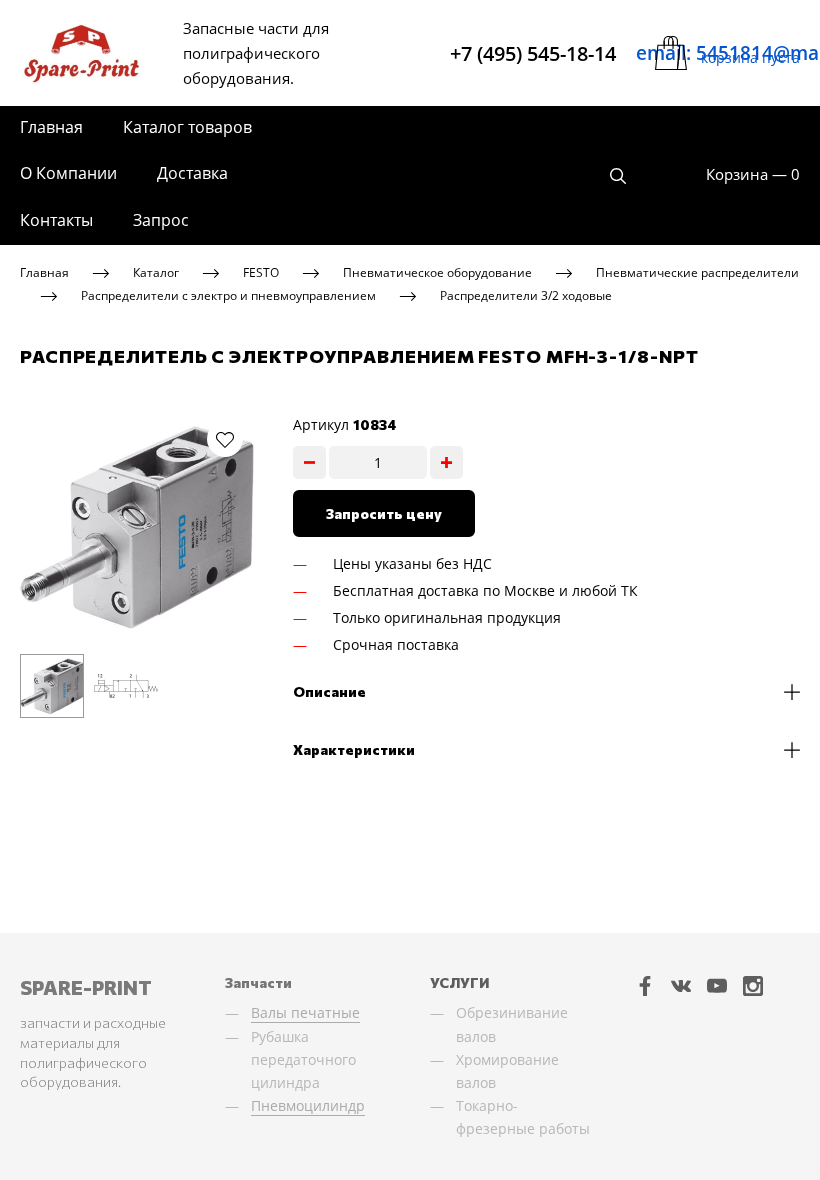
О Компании (68, 173)
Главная (51, 127)
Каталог (156, 272)
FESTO (261, 272)
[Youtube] (717, 985)
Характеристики (354, 749)
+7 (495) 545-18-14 (533, 53)
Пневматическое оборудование (437, 272)
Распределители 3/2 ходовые (526, 294)
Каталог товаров (187, 127)
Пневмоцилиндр (308, 1105)
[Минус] (309, 462)
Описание (329, 691)
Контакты (56, 220)
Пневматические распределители (697, 272)
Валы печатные (305, 1012)
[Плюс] (446, 462)
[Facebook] (645, 985)
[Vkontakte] (681, 985)
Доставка (192, 173)
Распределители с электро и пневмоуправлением (228, 294)
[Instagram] (753, 985)
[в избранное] (225, 439)
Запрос (161, 220)
